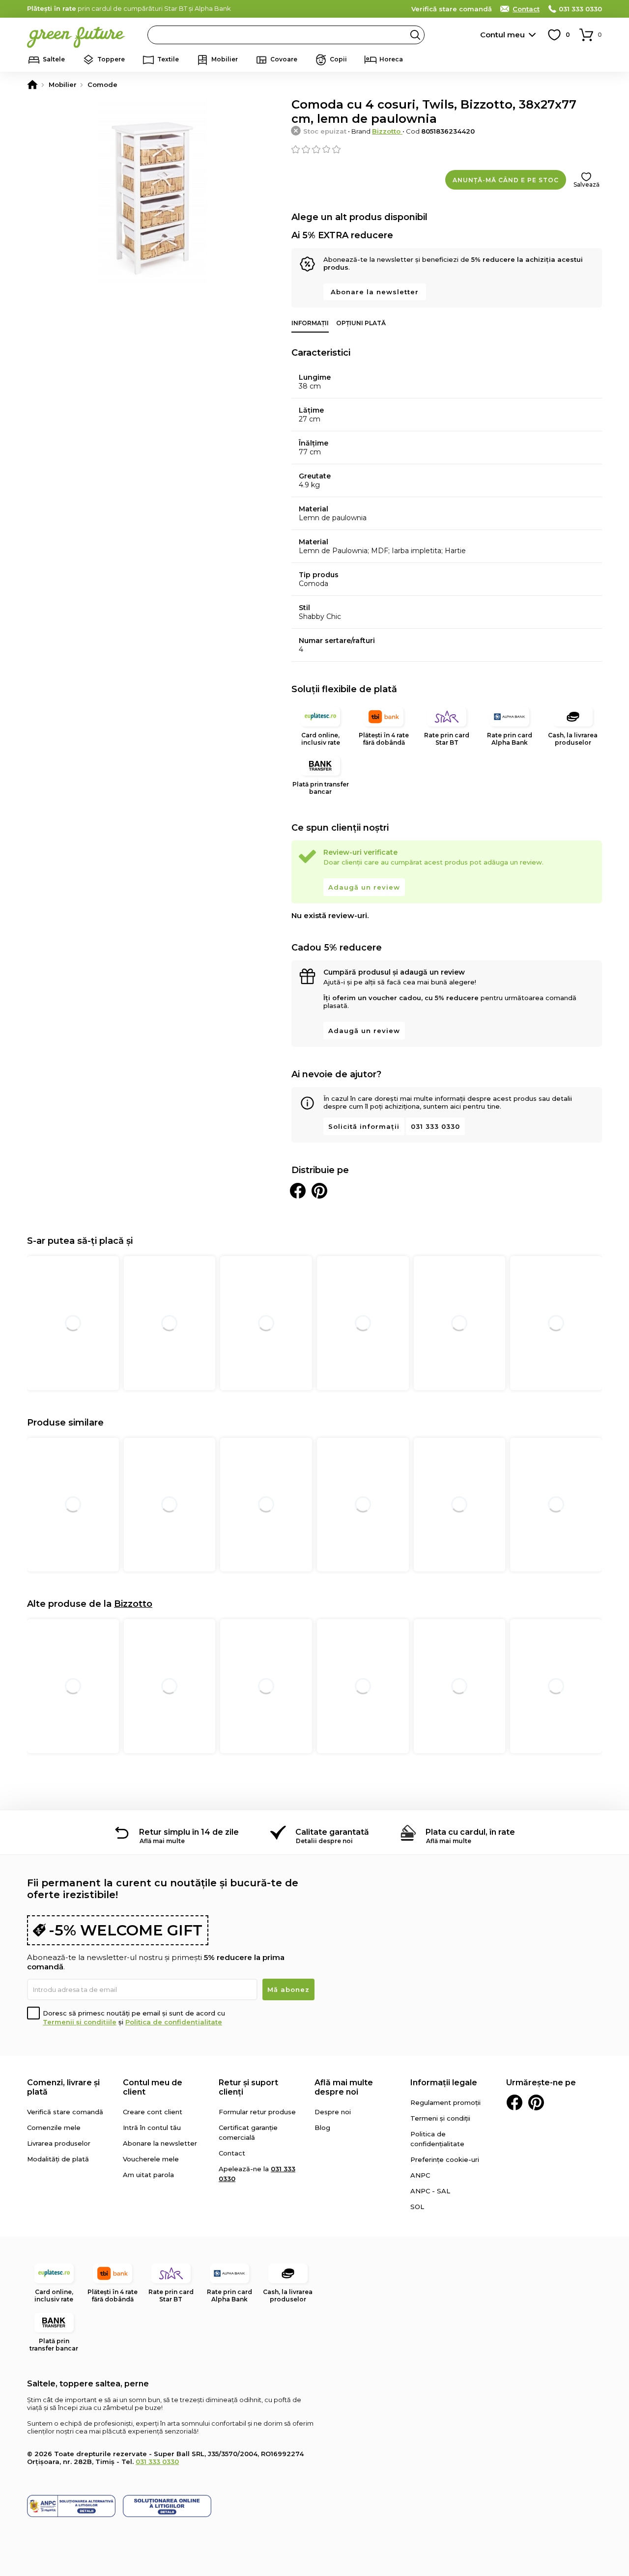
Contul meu (502, 35)
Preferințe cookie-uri (445, 2159)
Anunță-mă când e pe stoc (506, 180)
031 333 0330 (580, 9)
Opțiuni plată (361, 323)
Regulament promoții (445, 2102)
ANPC (420, 2175)
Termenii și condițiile (80, 2022)
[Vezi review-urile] (447, 149)
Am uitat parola (148, 2175)
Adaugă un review (364, 887)
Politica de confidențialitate (174, 2022)
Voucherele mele (151, 2159)
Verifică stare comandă (452, 9)
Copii (338, 59)
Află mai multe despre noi (344, 2087)
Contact (526, 9)
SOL (417, 2207)
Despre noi (333, 2112)
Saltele (54, 59)
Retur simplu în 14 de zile (189, 1832)
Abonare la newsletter (375, 292)
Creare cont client (153, 2112)
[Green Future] (32, 84)
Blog (322, 2128)
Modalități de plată (58, 2159)
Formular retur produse (257, 2112)
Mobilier (225, 59)
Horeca (391, 59)
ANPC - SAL (430, 2191)
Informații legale (444, 2083)
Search (415, 35)
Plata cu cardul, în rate (470, 1832)
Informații (310, 323)
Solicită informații (364, 1126)
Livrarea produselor (59, 2143)
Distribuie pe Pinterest (319, 1191)
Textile (168, 59)
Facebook (515, 2102)
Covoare (284, 59)
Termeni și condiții (440, 2118)
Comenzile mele (54, 2128)
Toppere (111, 59)
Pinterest (536, 2102)
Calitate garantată (332, 1832)
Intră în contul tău (152, 2128)
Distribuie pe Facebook (298, 1191)
